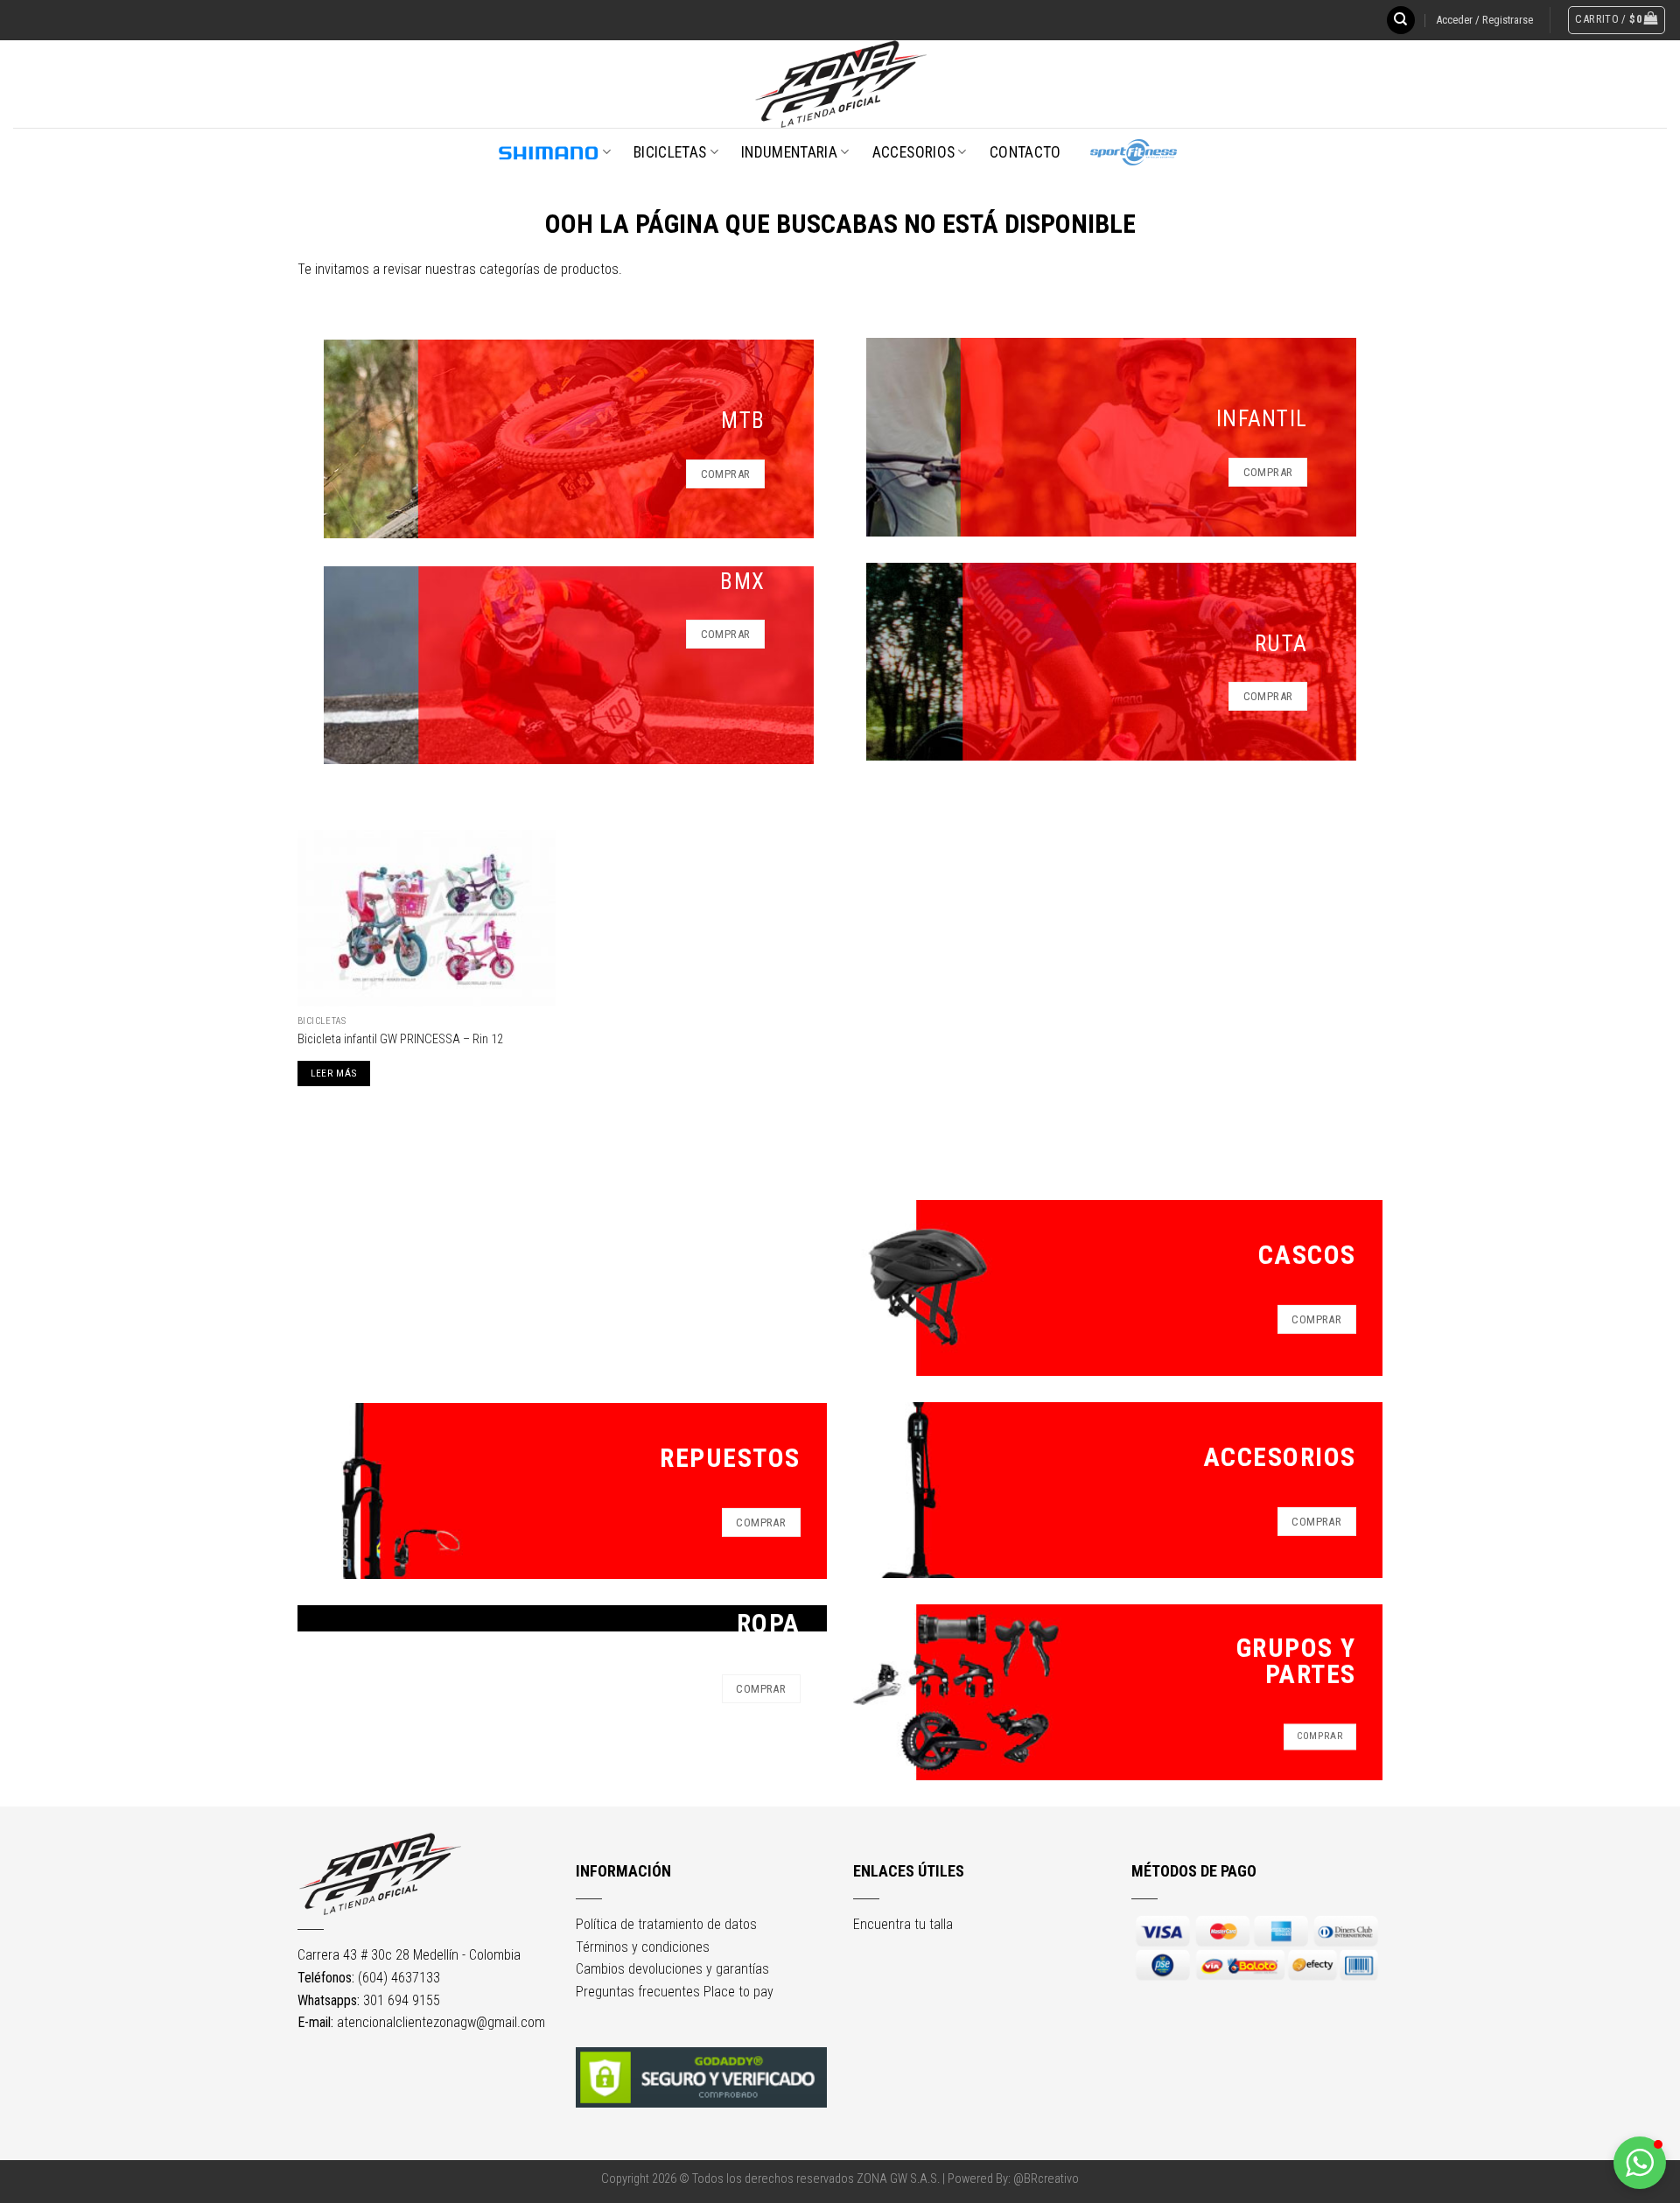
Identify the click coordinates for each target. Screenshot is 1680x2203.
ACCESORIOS (914, 152)
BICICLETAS (670, 152)
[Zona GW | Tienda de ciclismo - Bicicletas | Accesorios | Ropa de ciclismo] (840, 84)
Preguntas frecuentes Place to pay (675, 1992)
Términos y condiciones (643, 1947)
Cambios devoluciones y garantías (672, 1969)
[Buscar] (1401, 21)
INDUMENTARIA (789, 152)
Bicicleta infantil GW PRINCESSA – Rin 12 (400, 1039)
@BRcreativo (1046, 2179)
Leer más (334, 1073)
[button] (1640, 2163)
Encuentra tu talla (903, 1924)
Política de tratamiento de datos (666, 1924)
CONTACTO (1025, 152)
